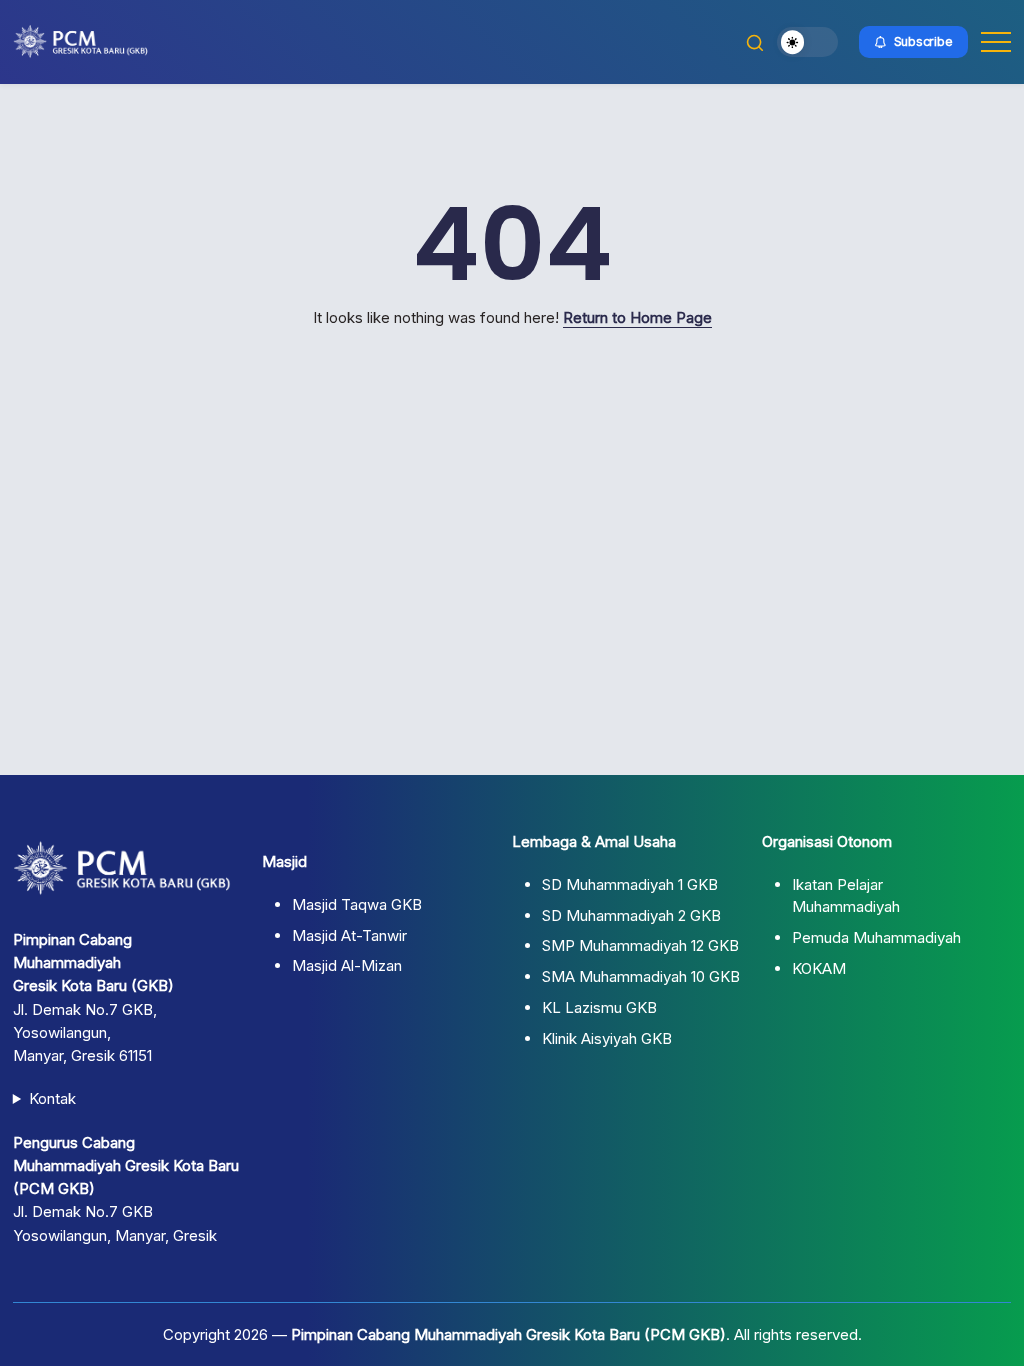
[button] (755, 41)
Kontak (52, 1098)
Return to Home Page (637, 317)
